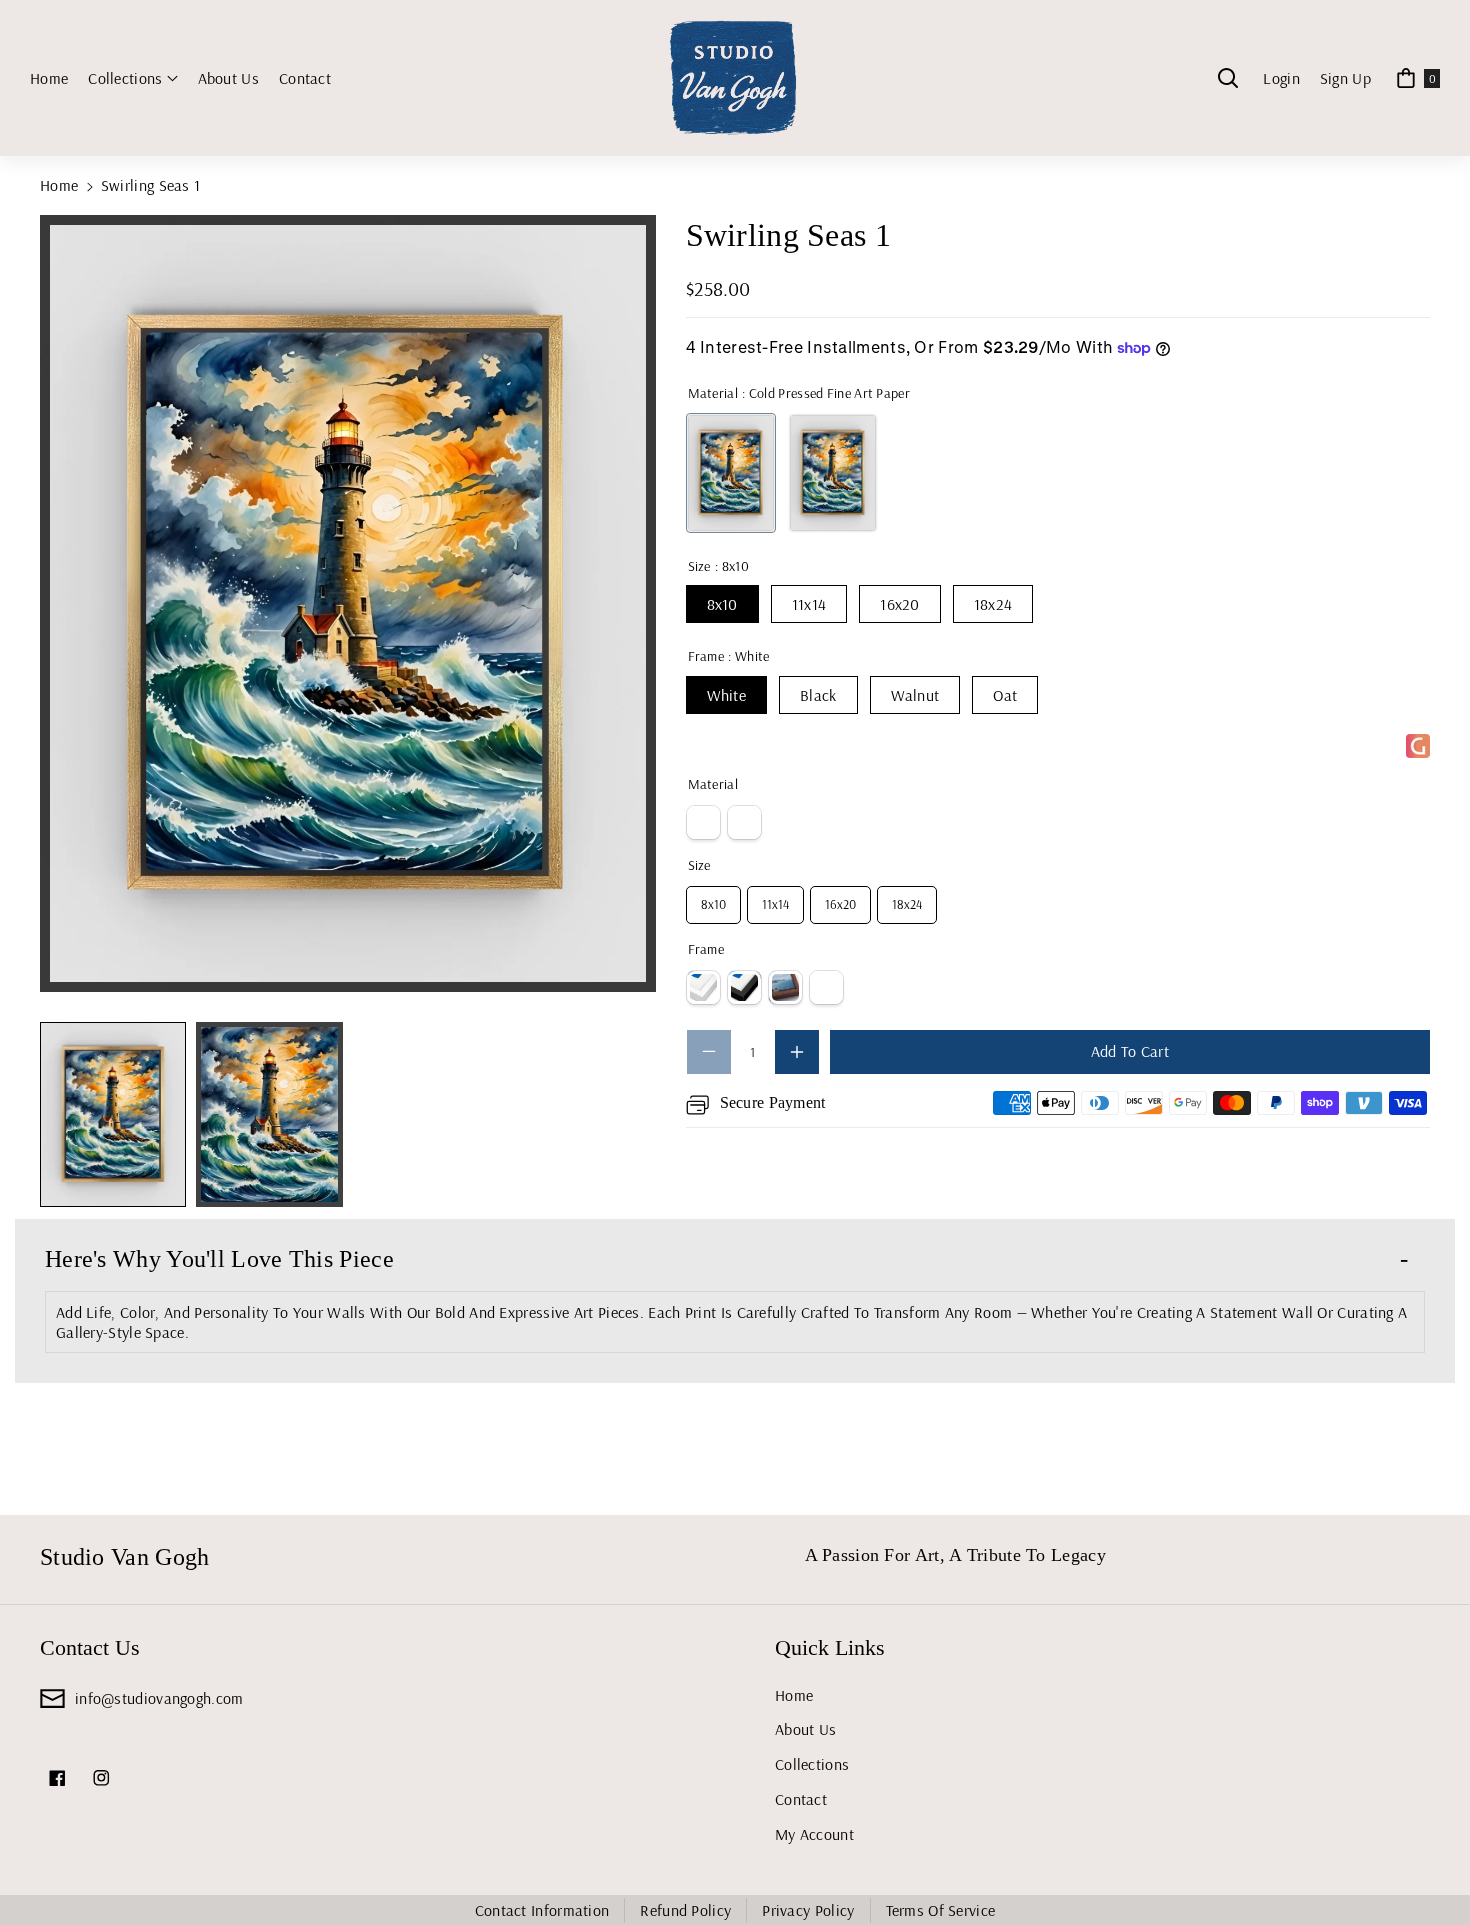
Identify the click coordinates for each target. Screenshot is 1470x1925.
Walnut (915, 695)
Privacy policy (808, 1910)
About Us (805, 1729)
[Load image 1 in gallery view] (113, 1114)
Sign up (1345, 78)
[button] (132, 78)
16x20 (900, 604)
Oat (1005, 695)
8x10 (722, 604)
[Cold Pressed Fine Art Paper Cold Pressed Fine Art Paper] (731, 473)
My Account (814, 1834)
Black (818, 695)
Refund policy (685, 1910)
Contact (801, 1799)
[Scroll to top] (1427, 1862)
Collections (812, 1764)
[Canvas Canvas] (833, 473)
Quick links (830, 1647)
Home (59, 185)
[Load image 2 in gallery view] (269, 1114)
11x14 (809, 604)
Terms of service (941, 1910)
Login (1281, 78)
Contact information (542, 1910)
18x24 (993, 604)
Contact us (90, 1647)
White (727, 695)
